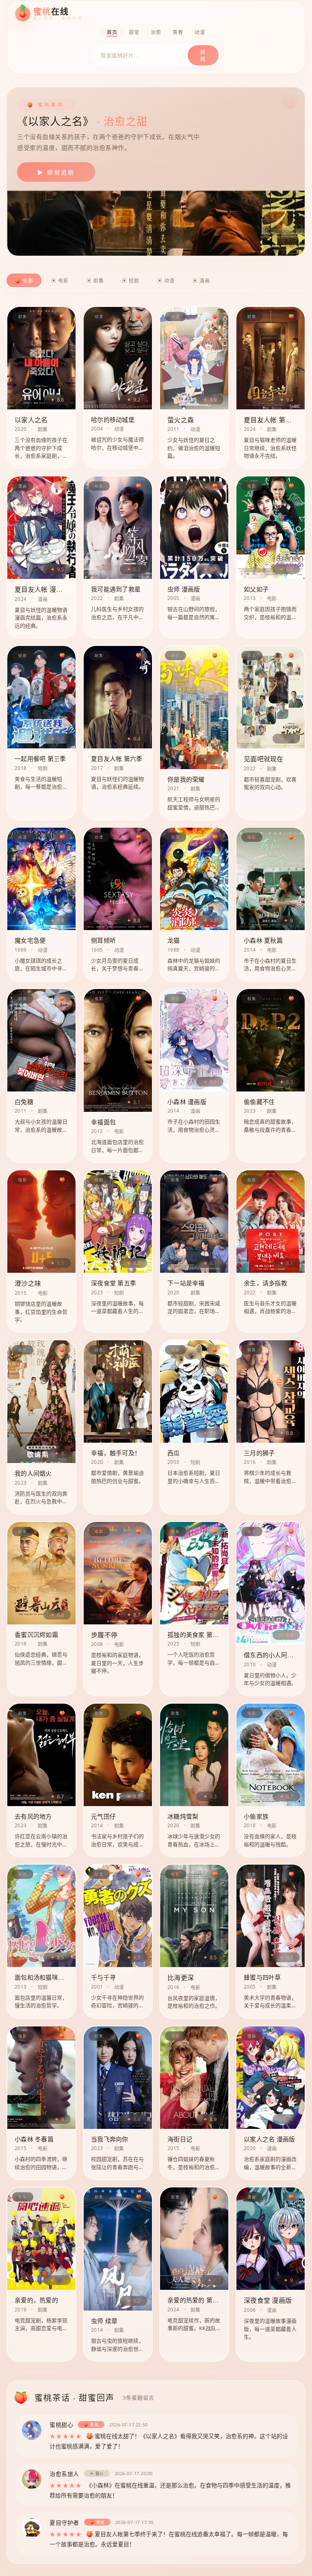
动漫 (200, 32)
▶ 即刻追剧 (56, 172)
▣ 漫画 (201, 281)
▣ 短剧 (131, 281)
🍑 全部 (24, 281)
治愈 (156, 32)
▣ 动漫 (166, 281)
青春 (178, 32)
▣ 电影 (60, 281)
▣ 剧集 (95, 281)
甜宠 (134, 32)
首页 (112, 32)
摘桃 (203, 56)
